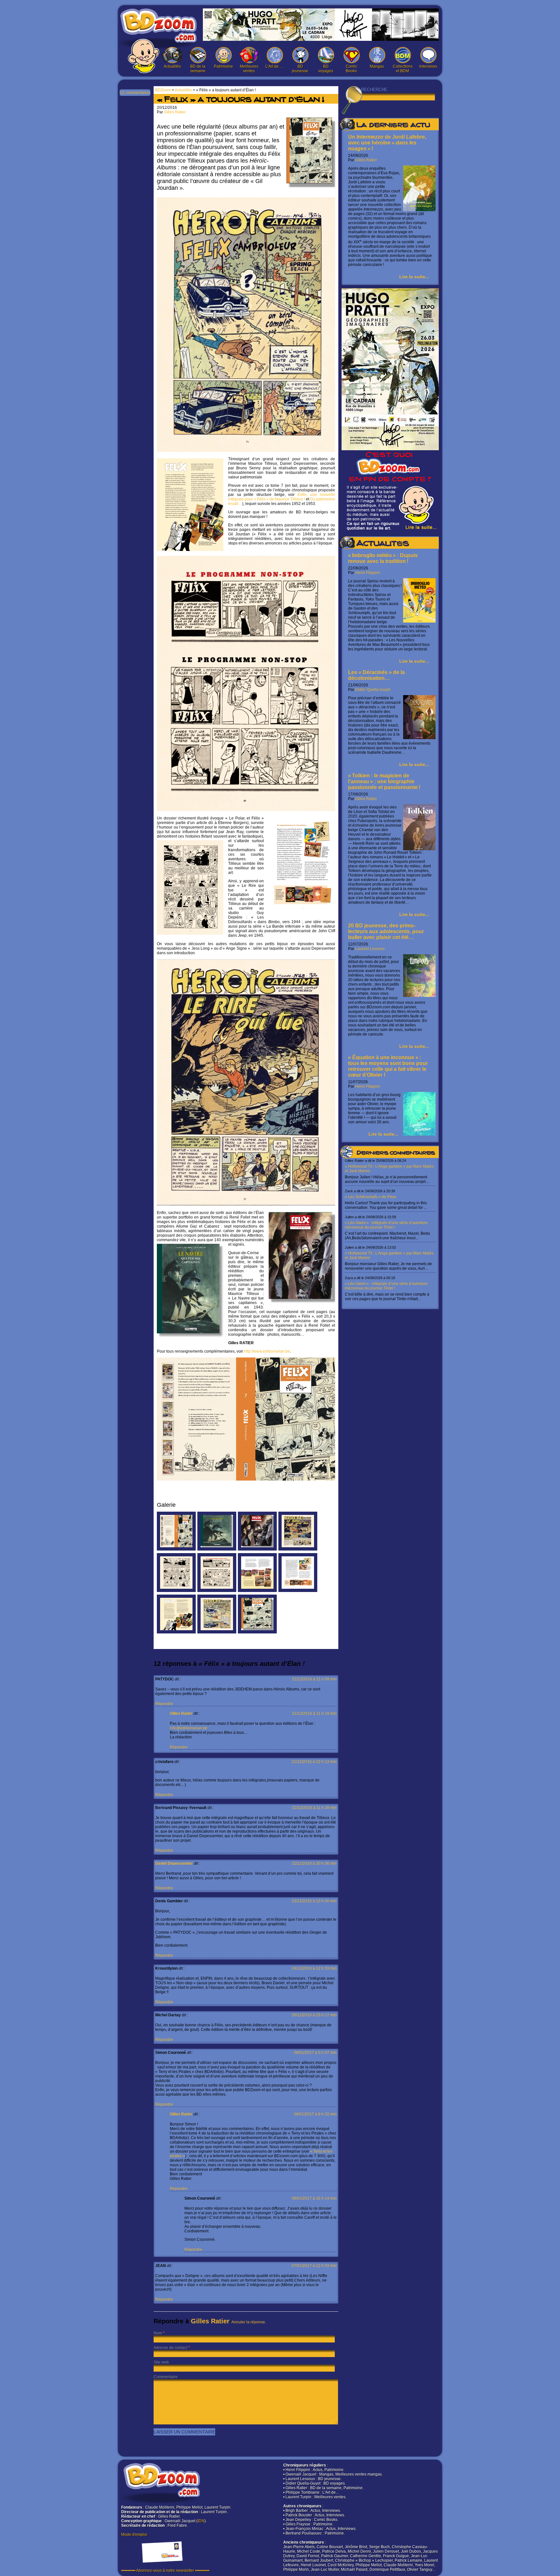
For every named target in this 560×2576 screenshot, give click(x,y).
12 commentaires (135, 93)
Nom (158, 2333)
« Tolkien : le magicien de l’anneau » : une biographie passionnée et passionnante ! (384, 781)
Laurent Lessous (370, 949)
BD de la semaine (198, 69)
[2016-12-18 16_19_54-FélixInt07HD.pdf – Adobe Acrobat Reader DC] (298, 1591)
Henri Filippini (367, 573)
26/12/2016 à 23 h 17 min (314, 2015)
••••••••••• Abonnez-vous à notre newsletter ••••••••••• (165, 2570)
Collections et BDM (403, 69)
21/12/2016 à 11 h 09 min (314, 1679)
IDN (201, 2521)
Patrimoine (223, 66)
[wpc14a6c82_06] (217, 1549)
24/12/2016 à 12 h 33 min (314, 1968)
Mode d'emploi (134, 2535)
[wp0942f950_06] (257, 1632)
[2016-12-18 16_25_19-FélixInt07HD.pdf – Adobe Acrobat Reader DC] (217, 1632)
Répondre (164, 1704)
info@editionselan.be (189, 1728)
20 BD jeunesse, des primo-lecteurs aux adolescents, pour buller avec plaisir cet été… (386, 931)
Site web (161, 2362)
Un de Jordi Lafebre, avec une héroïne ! (387, 143)
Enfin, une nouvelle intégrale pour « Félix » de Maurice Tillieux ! (282, 497)
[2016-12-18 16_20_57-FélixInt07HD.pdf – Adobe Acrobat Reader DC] (257, 1591)
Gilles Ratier (366, 160)
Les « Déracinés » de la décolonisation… (376, 675)
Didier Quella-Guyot (373, 690)
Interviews (428, 66)
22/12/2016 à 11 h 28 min (314, 1808)
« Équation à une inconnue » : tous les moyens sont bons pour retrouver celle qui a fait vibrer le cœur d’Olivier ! (388, 1066)
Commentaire (166, 2377)
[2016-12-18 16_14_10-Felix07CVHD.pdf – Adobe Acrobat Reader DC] (176, 1549)
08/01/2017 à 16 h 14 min (314, 2198)
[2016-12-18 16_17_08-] (298, 1549)
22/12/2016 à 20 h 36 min (314, 1863)
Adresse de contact (170, 2348)
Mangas (377, 66)
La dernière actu (393, 126)
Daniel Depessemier (174, 1863)
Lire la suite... (414, 277)
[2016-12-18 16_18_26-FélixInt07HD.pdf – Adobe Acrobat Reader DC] (176, 1632)
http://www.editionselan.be (267, 1351)
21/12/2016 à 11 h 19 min (314, 1713)
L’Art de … (274, 66)
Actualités (172, 66)
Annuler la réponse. (249, 2322)
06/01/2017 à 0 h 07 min (315, 2053)
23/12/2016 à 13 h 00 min (314, 1901)
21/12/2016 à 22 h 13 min (314, 1762)
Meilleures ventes (249, 69)
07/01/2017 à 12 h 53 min (314, 2266)
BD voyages (326, 69)
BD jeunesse (300, 69)
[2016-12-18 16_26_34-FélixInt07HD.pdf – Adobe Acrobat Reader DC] (176, 1591)
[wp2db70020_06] (257, 1549)
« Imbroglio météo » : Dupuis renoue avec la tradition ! (383, 558)
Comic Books (351, 69)
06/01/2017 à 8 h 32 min (315, 2114)
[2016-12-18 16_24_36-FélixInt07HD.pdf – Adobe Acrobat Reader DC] (217, 1591)
